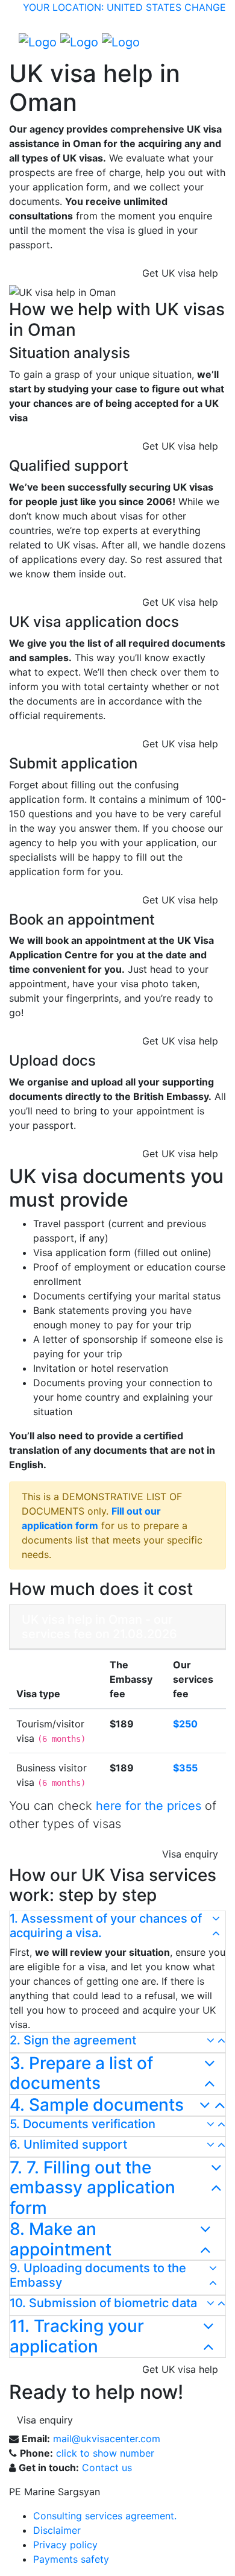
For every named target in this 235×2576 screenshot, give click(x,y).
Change (205, 7)
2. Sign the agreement (73, 2040)
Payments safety (71, 2559)
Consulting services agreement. (105, 2516)
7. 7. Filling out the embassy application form (92, 2188)
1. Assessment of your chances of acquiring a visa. (106, 1926)
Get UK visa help (180, 273)
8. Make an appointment (61, 2239)
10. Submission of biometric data (103, 2303)
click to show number (105, 2453)
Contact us (107, 2468)
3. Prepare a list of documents (81, 2074)
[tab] (117, 1928)
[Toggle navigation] (208, 42)
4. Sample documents (97, 2105)
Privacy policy (65, 2545)
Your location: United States (102, 7)
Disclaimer (57, 2530)
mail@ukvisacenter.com (107, 2439)
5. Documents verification (83, 2124)
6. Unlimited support (68, 2144)
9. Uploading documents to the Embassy (98, 2275)
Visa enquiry (190, 1854)
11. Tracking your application (77, 2336)
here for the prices (149, 1806)
